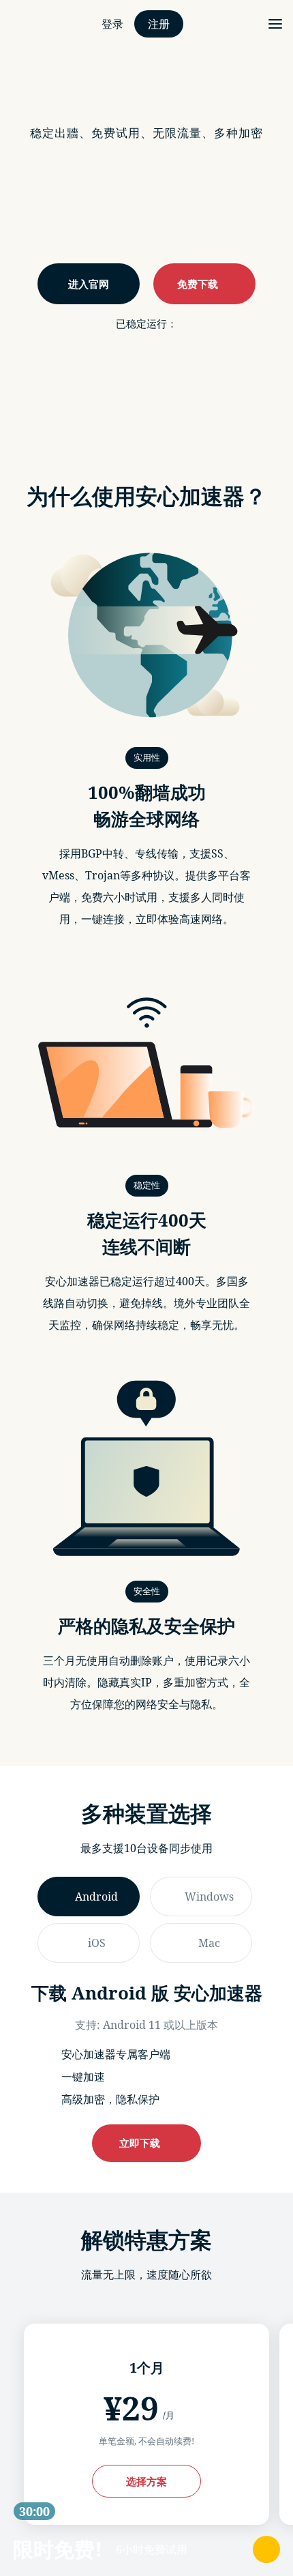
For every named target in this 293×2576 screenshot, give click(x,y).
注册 (159, 24)
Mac (209, 1943)
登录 (112, 24)
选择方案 (146, 2481)
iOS (97, 1943)
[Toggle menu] (275, 24)
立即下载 (142, 2143)
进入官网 (89, 284)
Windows (209, 1897)
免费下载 (200, 284)
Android (96, 1897)
